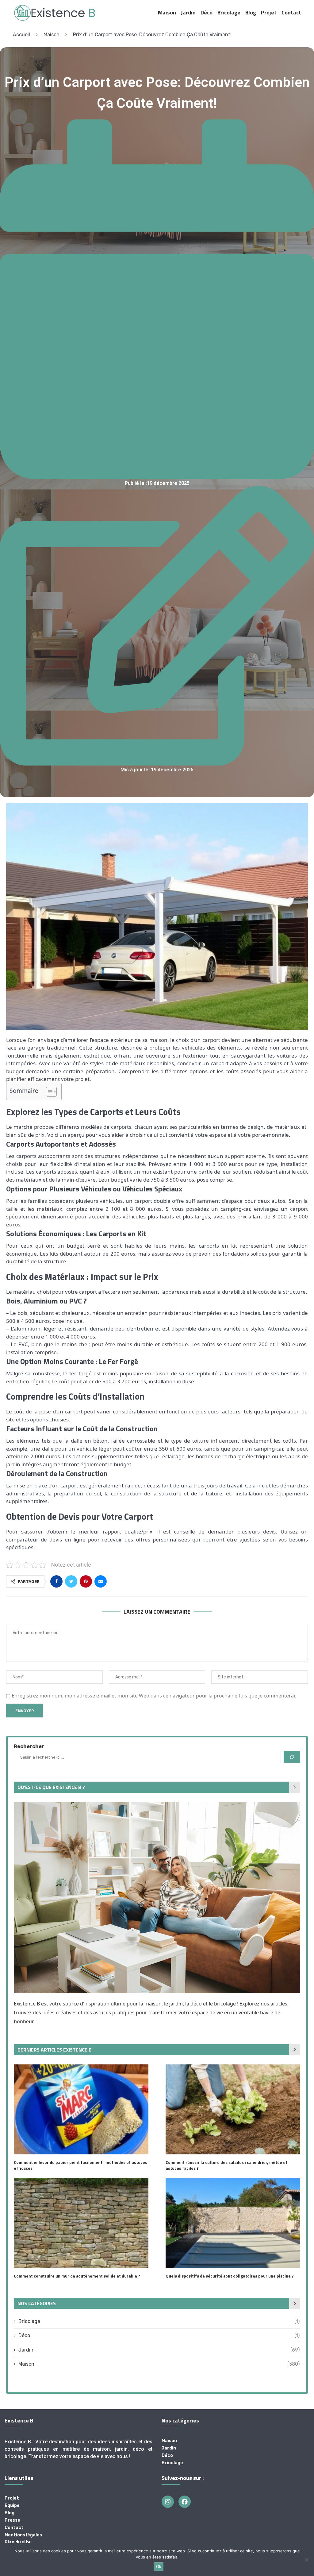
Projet (269, 12)
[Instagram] (168, 2502)
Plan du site (18, 2543)
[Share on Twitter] (71, 1581)
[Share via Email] (101, 1581)
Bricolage (229, 12)
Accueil (21, 35)
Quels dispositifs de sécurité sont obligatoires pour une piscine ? (230, 2276)
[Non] (306, 2560)
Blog (251, 12)
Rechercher (29, 1746)
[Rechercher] (292, 1757)
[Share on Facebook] (56, 1581)
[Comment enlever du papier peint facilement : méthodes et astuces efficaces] (81, 2109)
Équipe (12, 2506)
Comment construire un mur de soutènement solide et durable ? (77, 2276)
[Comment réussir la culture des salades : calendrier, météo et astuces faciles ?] (233, 2109)
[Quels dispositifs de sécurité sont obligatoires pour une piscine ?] (233, 2223)
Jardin (188, 12)
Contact (291, 12)
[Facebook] (185, 2502)
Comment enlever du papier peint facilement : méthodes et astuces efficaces (80, 2165)
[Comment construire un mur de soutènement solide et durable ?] (81, 2223)
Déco (207, 12)
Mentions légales (23, 2535)
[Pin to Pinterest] (86, 1581)
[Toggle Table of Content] (48, 1092)
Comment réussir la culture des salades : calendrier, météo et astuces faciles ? (226, 2165)
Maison (167, 12)
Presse (12, 2520)
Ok (159, 2567)
